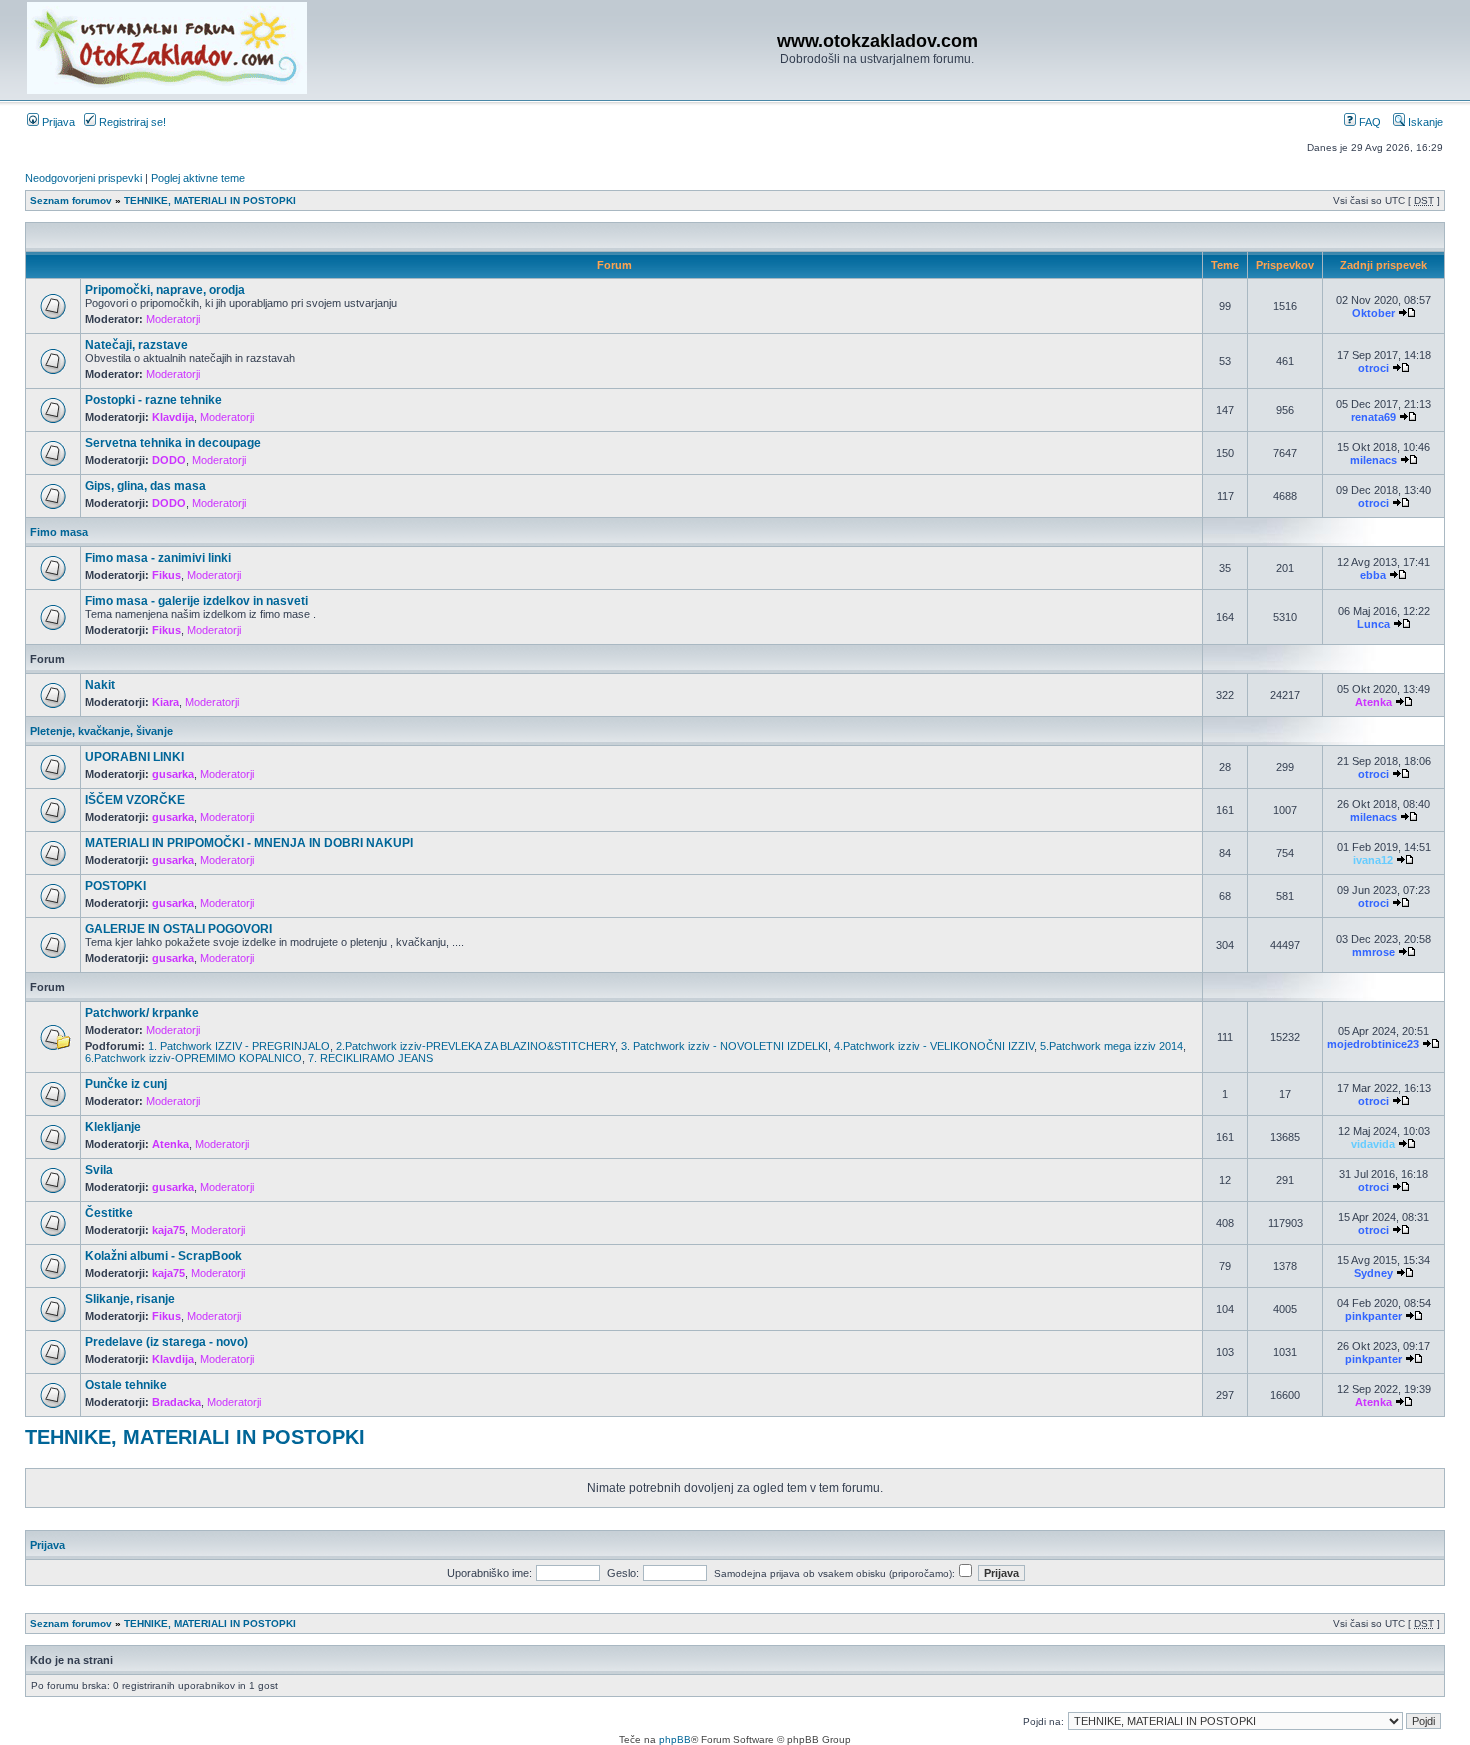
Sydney (1373, 1273)
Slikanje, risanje (130, 1299)
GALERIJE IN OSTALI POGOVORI (178, 929)
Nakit (100, 685)
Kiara (165, 702)
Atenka (1373, 702)
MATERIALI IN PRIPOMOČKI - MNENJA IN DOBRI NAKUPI (249, 843)
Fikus (166, 575)
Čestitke (109, 1213)
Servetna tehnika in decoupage (173, 443)
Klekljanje (113, 1127)
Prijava (57, 122)
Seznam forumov (71, 200)
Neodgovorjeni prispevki (83, 178)
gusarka (173, 774)
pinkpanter (1373, 1316)
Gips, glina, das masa (145, 486)
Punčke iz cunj (126, 1084)
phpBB (675, 1739)
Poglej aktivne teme (198, 178)
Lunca (1373, 624)
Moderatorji (173, 319)
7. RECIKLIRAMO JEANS (370, 1058)
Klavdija (173, 417)
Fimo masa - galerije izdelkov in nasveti (196, 601)
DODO (169, 460)
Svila (99, 1170)
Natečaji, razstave (136, 345)
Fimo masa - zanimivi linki (158, 558)
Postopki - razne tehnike (153, 400)
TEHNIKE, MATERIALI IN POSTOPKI (210, 200)
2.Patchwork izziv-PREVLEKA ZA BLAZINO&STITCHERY (475, 1046)
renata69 (1373, 417)
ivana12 (1373, 860)
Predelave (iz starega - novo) (166, 1342)
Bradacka (176, 1402)
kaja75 (168, 1230)
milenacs (1373, 460)
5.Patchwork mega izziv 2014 (1111, 1046)
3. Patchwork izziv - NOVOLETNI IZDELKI (724, 1046)
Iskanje (1424, 122)
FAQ (1368, 122)
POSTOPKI (115, 886)
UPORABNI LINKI (134, 757)
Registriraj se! (131, 122)
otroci (1373, 368)
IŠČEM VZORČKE (135, 800)
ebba (1373, 575)
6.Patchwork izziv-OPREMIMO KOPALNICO (193, 1058)
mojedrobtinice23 (1373, 1044)
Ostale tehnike (126, 1385)
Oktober (1373, 313)
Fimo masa (59, 532)
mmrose (1373, 952)
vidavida (1373, 1144)
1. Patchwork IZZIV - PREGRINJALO (239, 1046)
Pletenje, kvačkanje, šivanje (101, 731)
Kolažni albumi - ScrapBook (163, 1256)
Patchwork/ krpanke (142, 1013)
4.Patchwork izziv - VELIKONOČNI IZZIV (934, 1046)
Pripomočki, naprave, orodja (165, 290)
